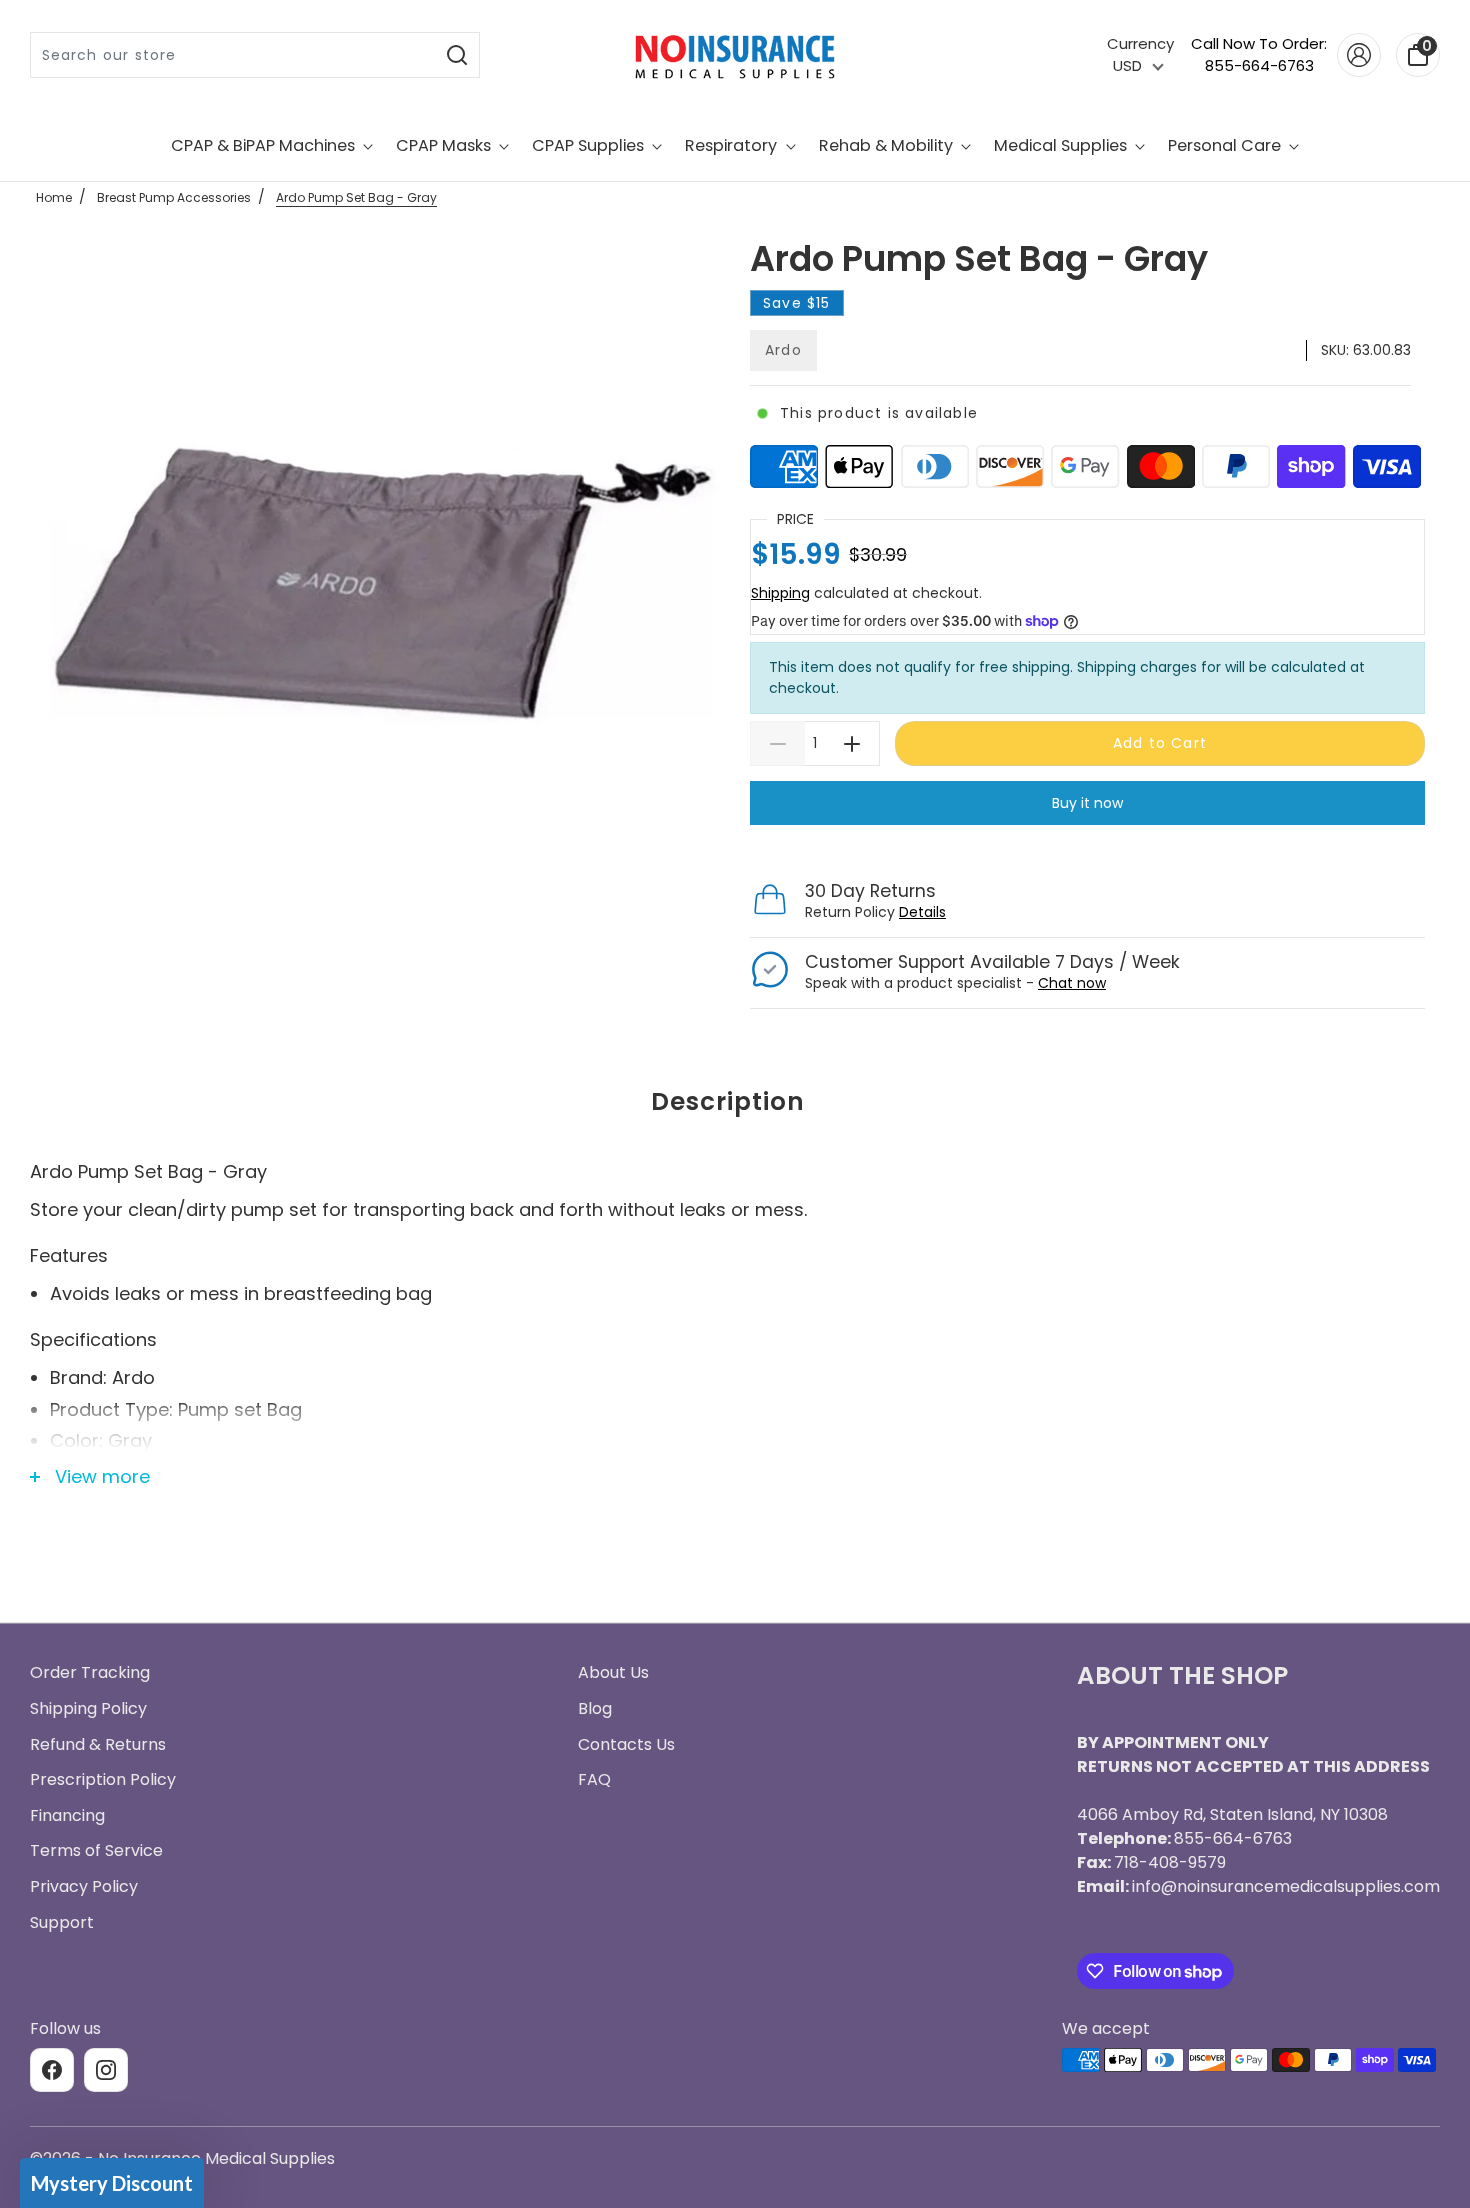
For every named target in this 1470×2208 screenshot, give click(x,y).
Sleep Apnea (735, 1137)
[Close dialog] (934, 820)
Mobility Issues (735, 1211)
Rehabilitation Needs (735, 1359)
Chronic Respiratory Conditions (735, 1285)
